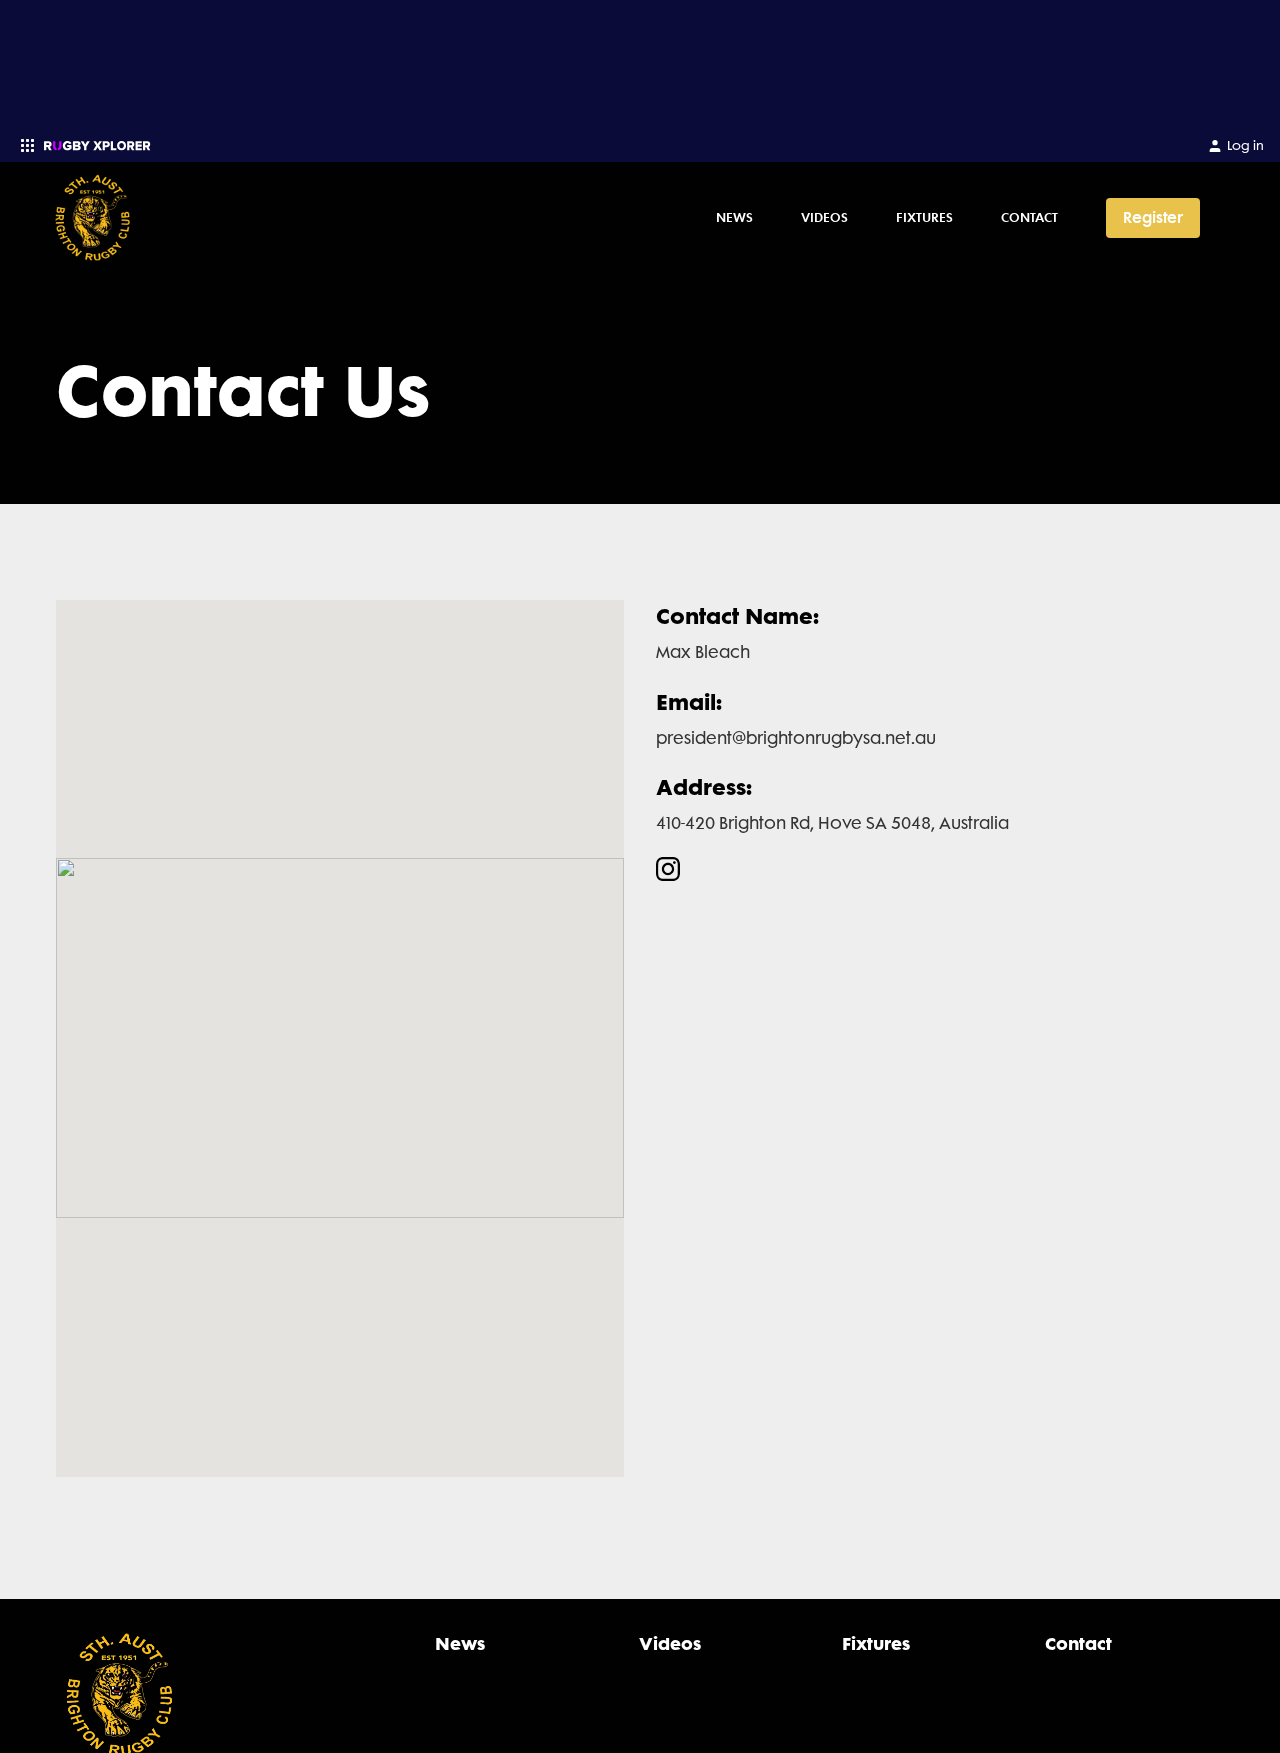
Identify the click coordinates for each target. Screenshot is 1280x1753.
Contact (1029, 217)
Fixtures (924, 217)
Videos (824, 217)
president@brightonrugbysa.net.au (796, 738)
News (734, 217)
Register (1153, 217)
